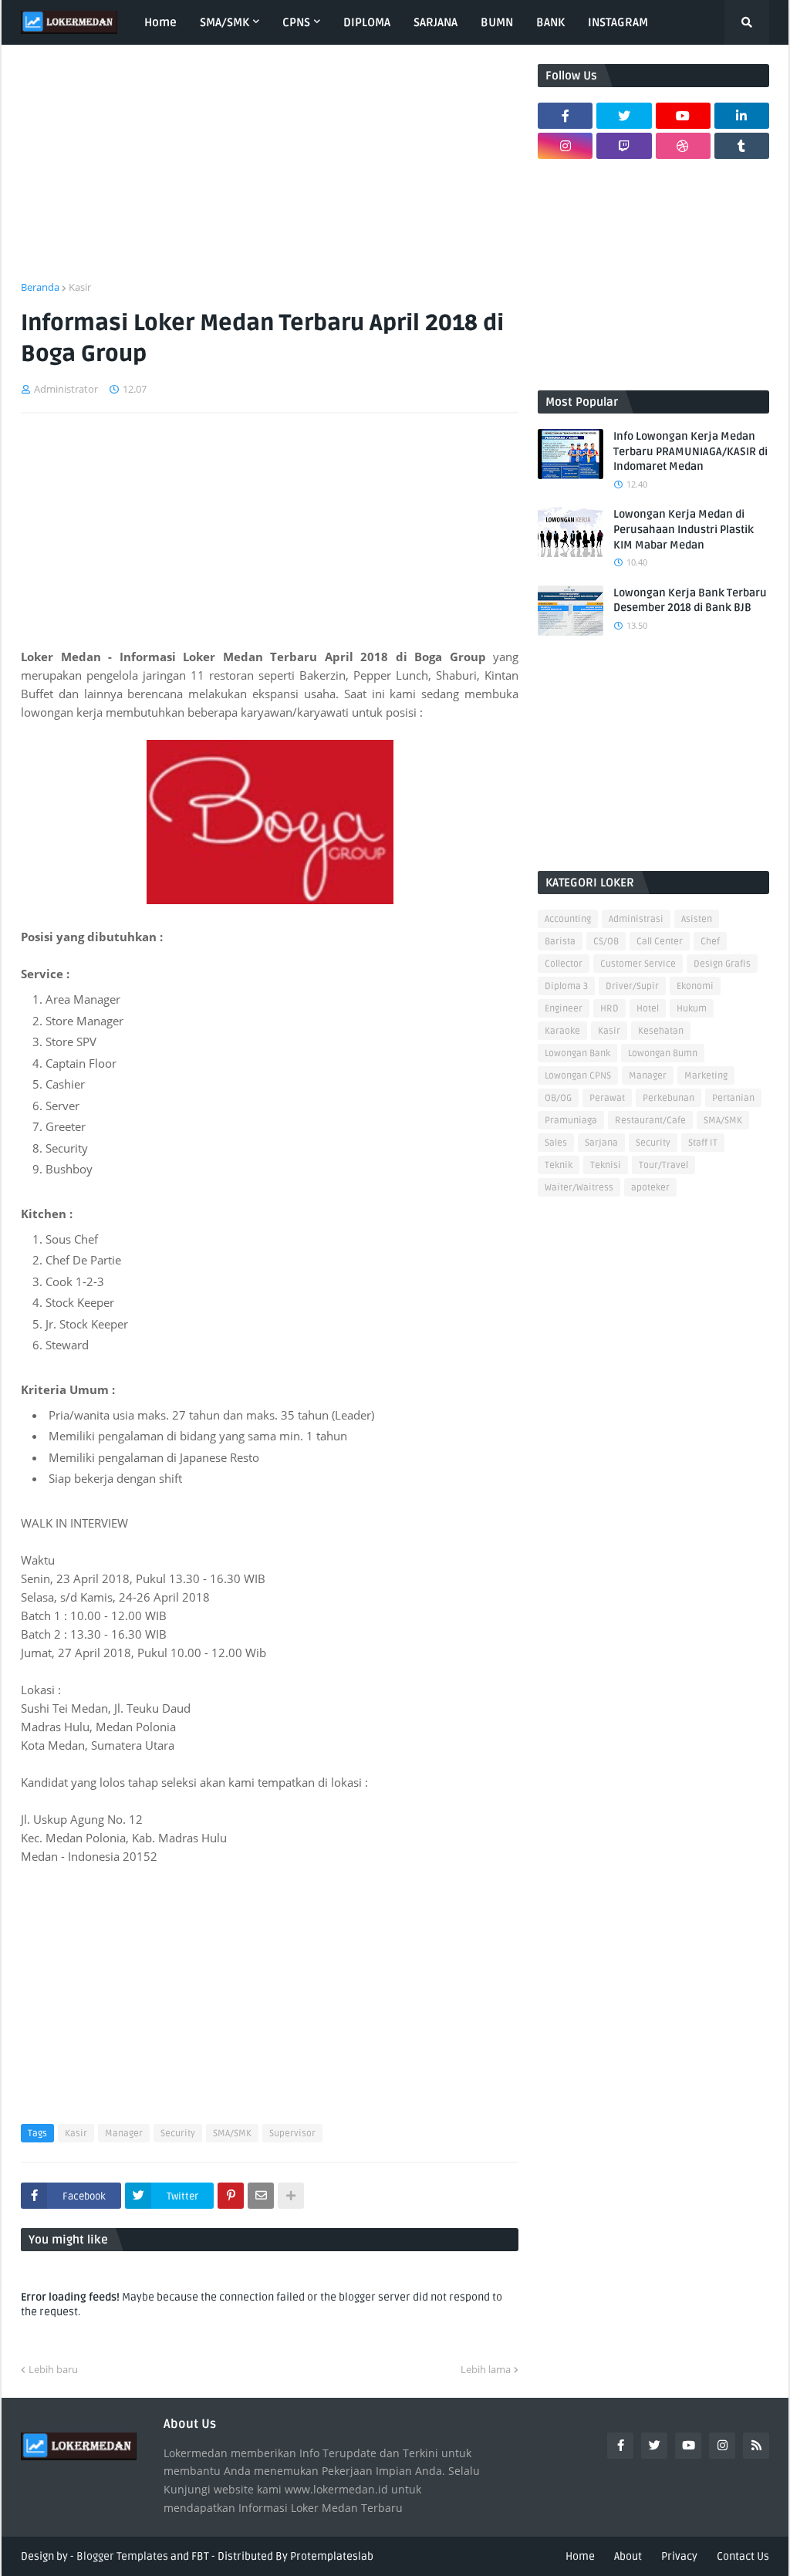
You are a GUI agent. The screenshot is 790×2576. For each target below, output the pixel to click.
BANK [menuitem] (550, 22)
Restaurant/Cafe (650, 1121)
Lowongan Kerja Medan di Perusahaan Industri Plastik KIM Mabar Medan (684, 529)
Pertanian (733, 1098)
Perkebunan (668, 1098)
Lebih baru (53, 2369)
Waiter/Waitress (579, 1188)
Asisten (697, 919)
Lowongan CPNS (578, 1076)
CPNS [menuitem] (296, 22)
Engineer (564, 1009)
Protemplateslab (332, 2556)
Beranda (40, 287)
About (628, 2556)
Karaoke (562, 1031)
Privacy (679, 2556)
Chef (710, 942)
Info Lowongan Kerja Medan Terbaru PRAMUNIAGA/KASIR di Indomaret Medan (690, 451)
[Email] (261, 2196)
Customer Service (638, 964)
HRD (609, 1009)
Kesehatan (661, 1031)
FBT (200, 2556)
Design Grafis (722, 964)
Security (178, 2134)
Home (580, 2556)
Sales (556, 1143)
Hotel (648, 1009)
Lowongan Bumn (663, 1053)
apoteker (650, 1188)
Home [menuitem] (160, 22)
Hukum (692, 1009)
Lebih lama (486, 2369)
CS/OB (606, 942)
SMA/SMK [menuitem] (225, 22)
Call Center (660, 942)
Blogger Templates (122, 2556)
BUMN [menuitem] (497, 22)
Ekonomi (695, 986)
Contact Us (743, 2556)
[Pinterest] (231, 2196)
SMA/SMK (232, 2134)
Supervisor (292, 2134)
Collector (564, 964)
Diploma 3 (566, 986)
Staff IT (703, 1143)
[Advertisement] (270, 172)
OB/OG (558, 1098)
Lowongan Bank (577, 1053)
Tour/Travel (663, 1165)
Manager (124, 2134)
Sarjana (601, 1143)
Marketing (706, 1076)
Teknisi (606, 1165)
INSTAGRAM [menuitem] (618, 22)
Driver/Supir (632, 986)
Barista (560, 942)
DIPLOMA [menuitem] (367, 22)
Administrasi (636, 919)
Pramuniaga (571, 1121)
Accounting (568, 919)
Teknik (559, 1165)
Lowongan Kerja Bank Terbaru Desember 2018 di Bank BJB (690, 601)
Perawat (607, 1098)
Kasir (80, 287)
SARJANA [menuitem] (436, 22)
